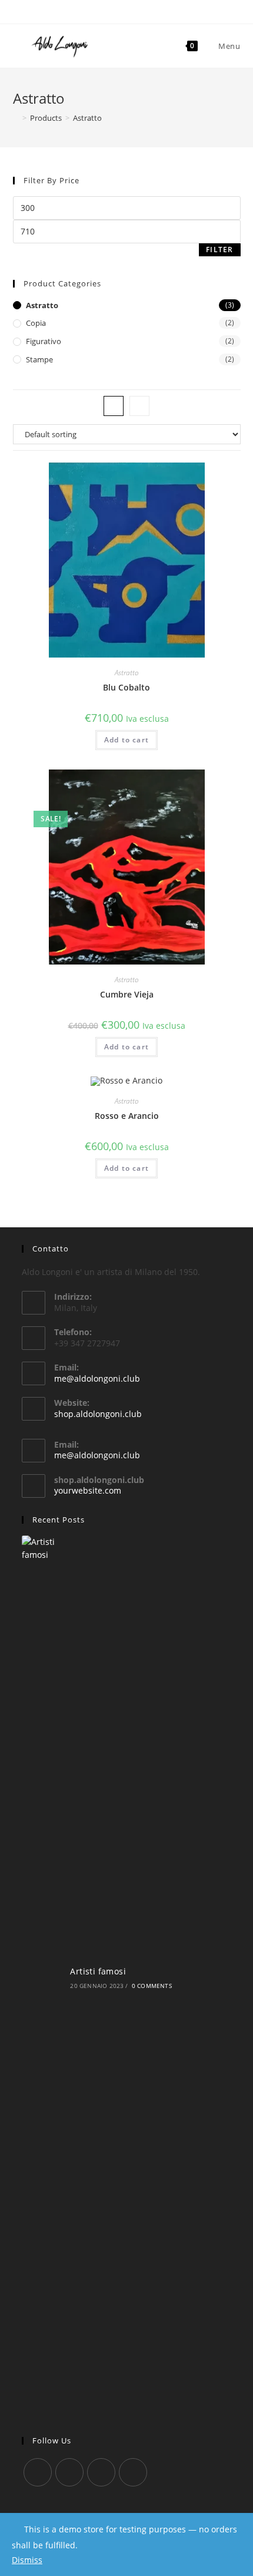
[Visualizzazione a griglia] (114, 406)
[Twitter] (38, 2472)
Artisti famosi (98, 1971)
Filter (219, 250)
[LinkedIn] (133, 2472)
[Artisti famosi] (42, 1977)
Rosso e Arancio (127, 1116)
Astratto (42, 305)
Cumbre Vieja (127, 994)
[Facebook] (69, 2472)
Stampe (39, 359)
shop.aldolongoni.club (98, 1414)
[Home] (16, 118)
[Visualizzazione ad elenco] (139, 406)
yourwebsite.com (88, 1490)
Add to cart (126, 740)
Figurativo (44, 341)
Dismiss (27, 2560)
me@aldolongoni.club (97, 1378)
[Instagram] (101, 2472)
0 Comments (152, 1986)
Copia (36, 323)
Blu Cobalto (126, 687)
